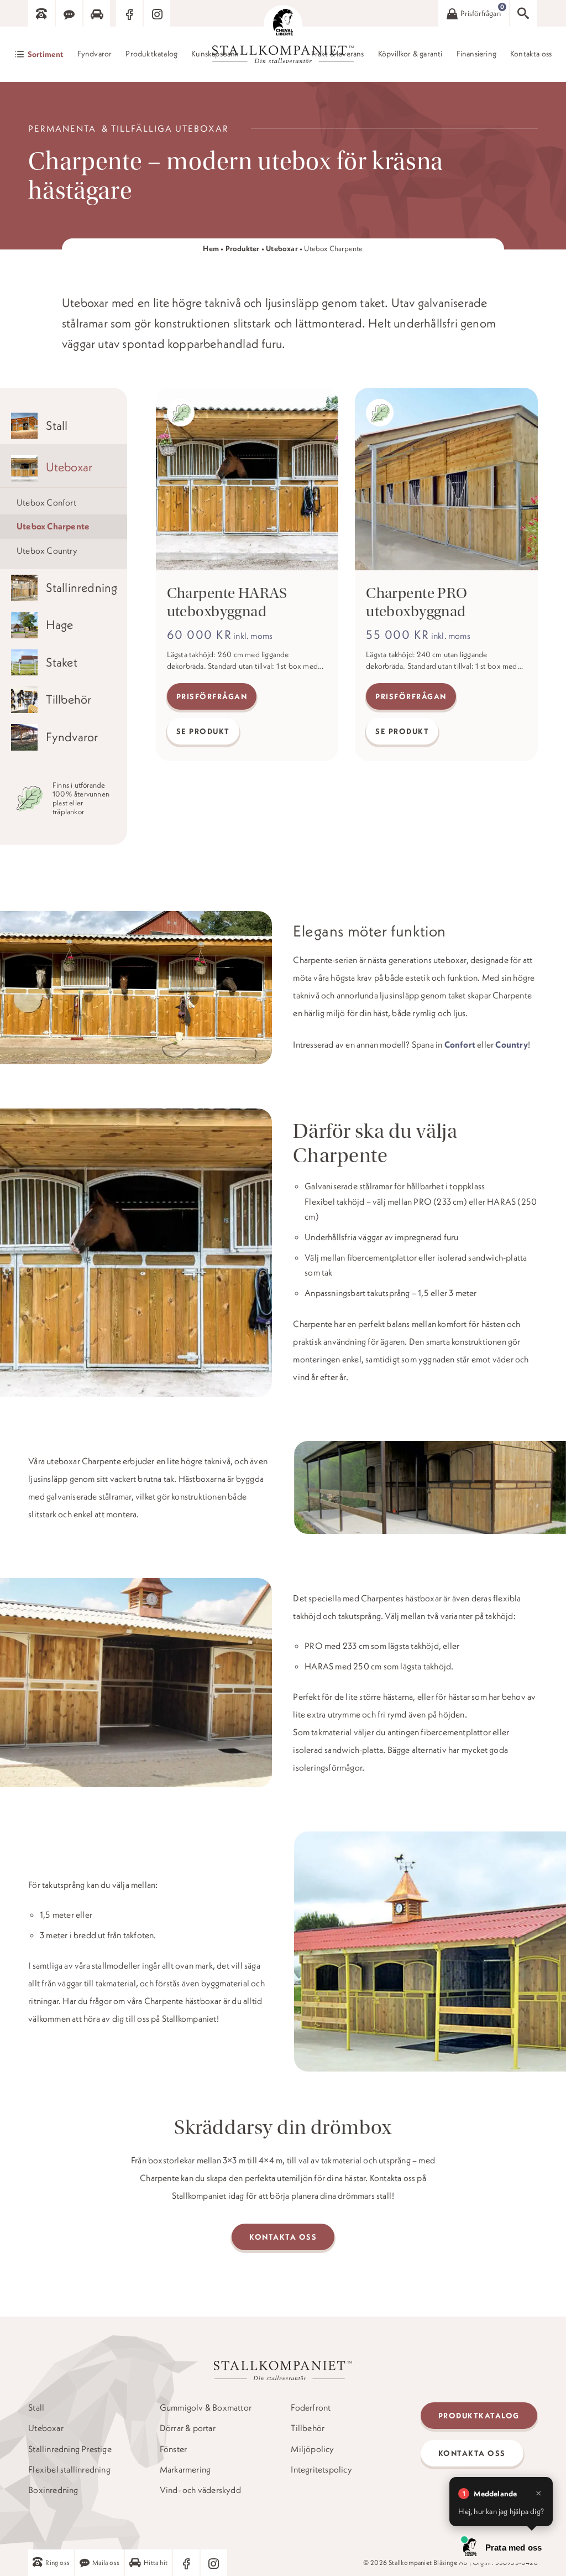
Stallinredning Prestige (70, 2449)
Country (511, 1044)
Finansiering (476, 54)
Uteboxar (282, 249)
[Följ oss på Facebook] (129, 13)
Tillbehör (308, 2428)
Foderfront (311, 2408)
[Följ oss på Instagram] (157, 13)
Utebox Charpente (53, 526)
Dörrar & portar (188, 2428)
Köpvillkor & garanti (410, 54)
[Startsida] (283, 24)
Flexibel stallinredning (69, 2470)
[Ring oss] (41, 13)
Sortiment (46, 54)
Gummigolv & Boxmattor (206, 2408)
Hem (211, 249)
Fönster (173, 2449)
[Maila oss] (69, 13)
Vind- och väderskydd (200, 2490)
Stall (36, 2408)
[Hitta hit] (97, 13)
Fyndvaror (95, 54)
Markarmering (185, 2470)
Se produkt (203, 731)
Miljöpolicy (312, 2449)
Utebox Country (47, 550)
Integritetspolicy (321, 2470)
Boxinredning (53, 2490)
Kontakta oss (531, 54)
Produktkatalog (151, 54)
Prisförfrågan (212, 696)
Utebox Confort (46, 502)
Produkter (243, 249)
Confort (460, 1044)
